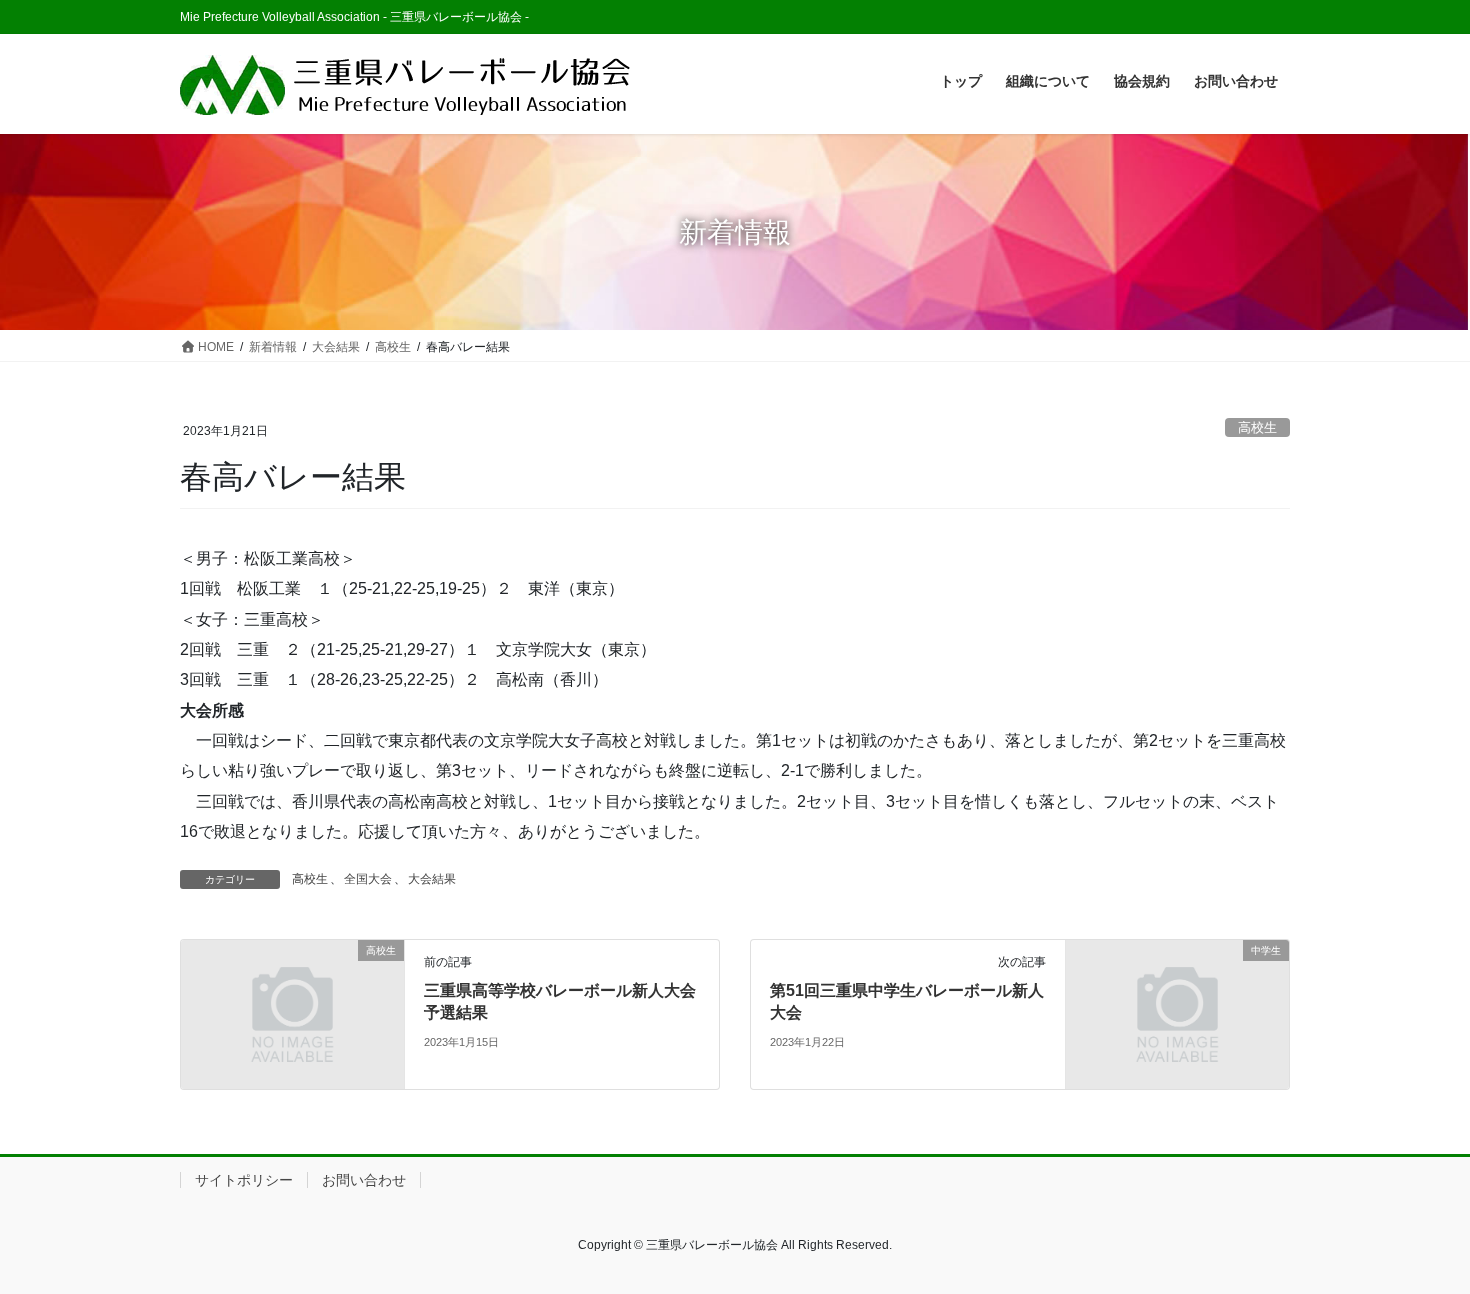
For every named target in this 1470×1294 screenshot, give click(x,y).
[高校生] (292, 1012)
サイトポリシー (244, 1180)
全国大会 (368, 879)
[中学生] (1177, 1012)
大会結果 (432, 879)
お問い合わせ (364, 1180)
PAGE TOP (1417, 1237)
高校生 (1257, 427)
